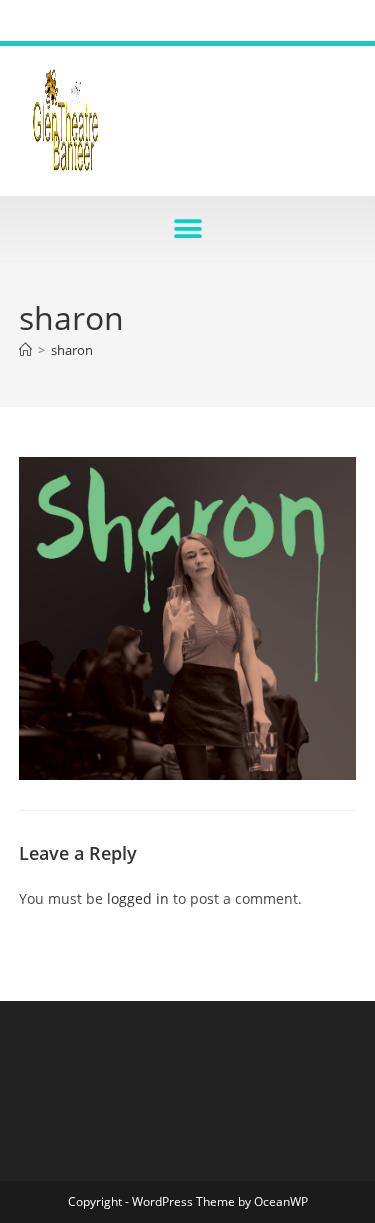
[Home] (25, 350)
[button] (187, 228)
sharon (72, 350)
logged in (138, 898)
